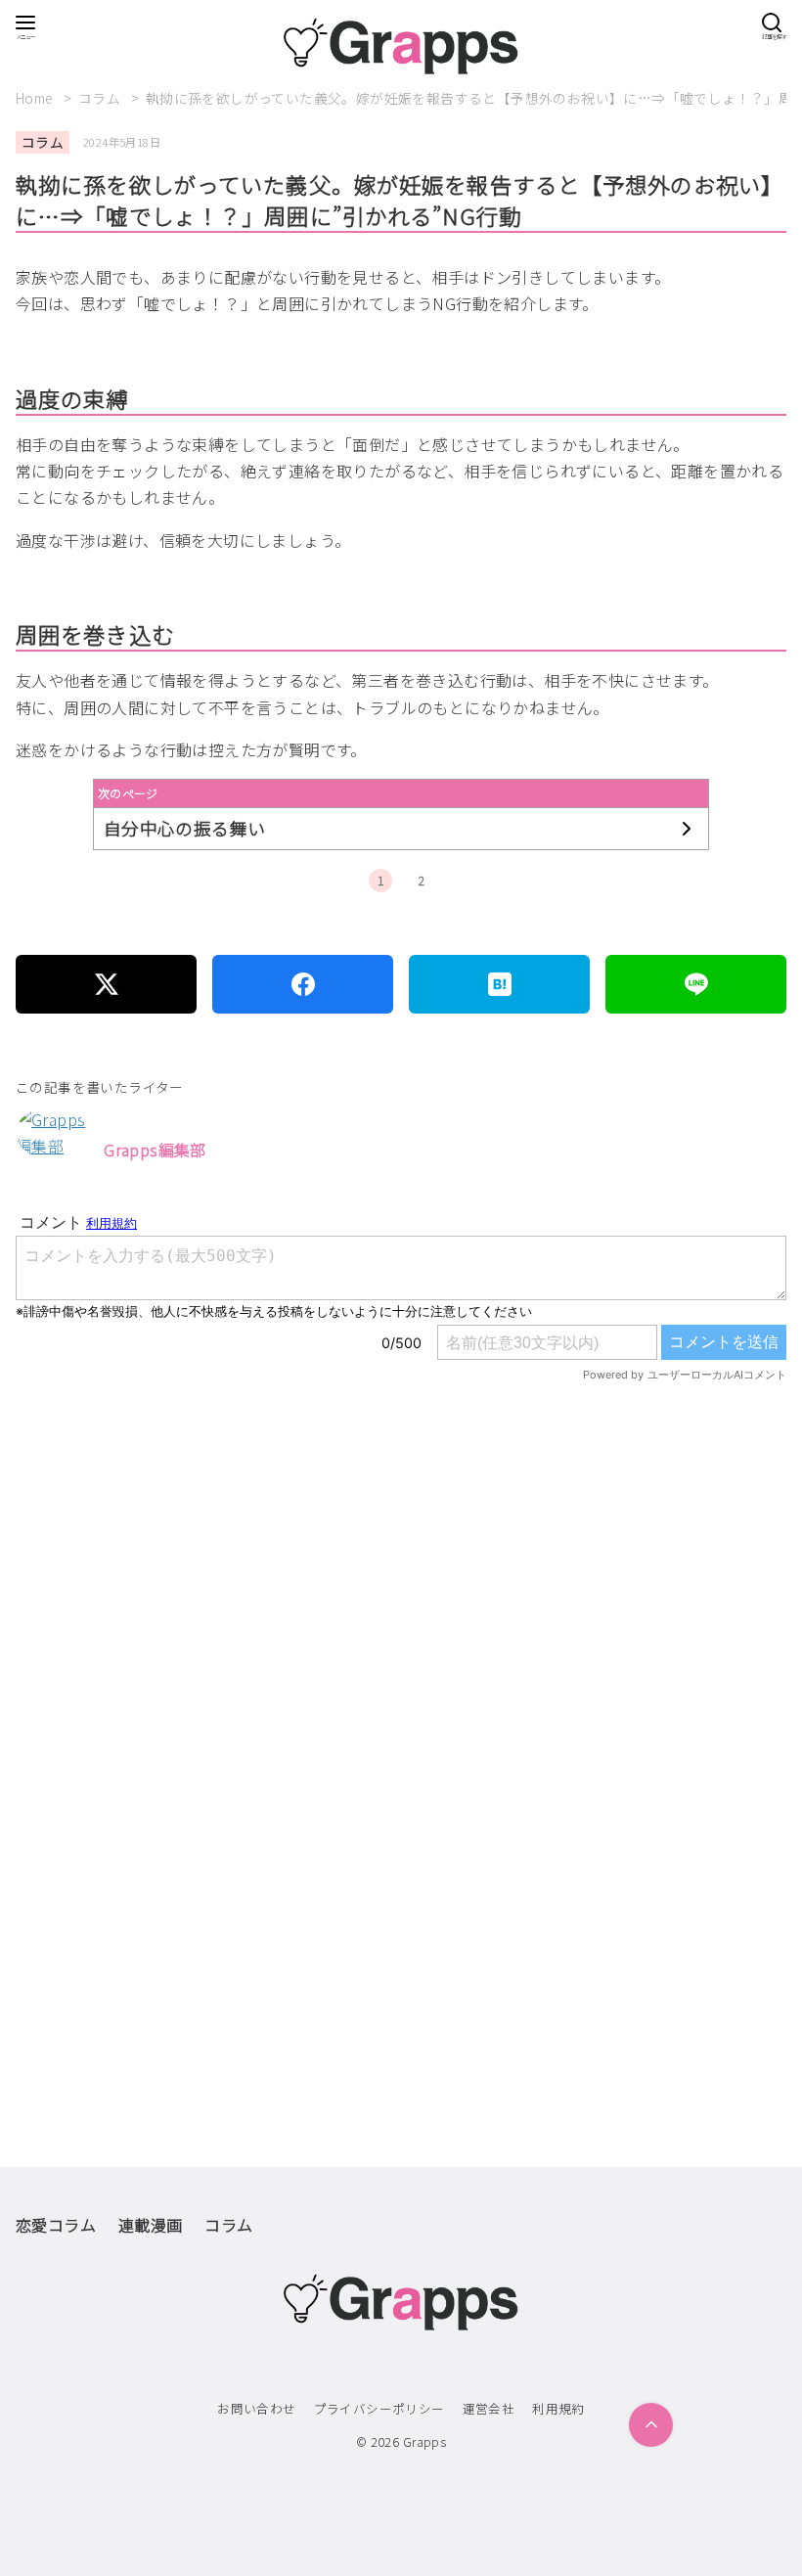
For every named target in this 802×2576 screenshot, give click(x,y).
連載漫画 (151, 2225)
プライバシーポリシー (379, 2408)
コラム (101, 98)
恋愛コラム (56, 2225)
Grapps (424, 2441)
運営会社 (489, 2408)
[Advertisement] (401, 1636)
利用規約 (558, 2408)
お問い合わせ (256, 2408)
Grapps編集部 (155, 1150)
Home (36, 98)
